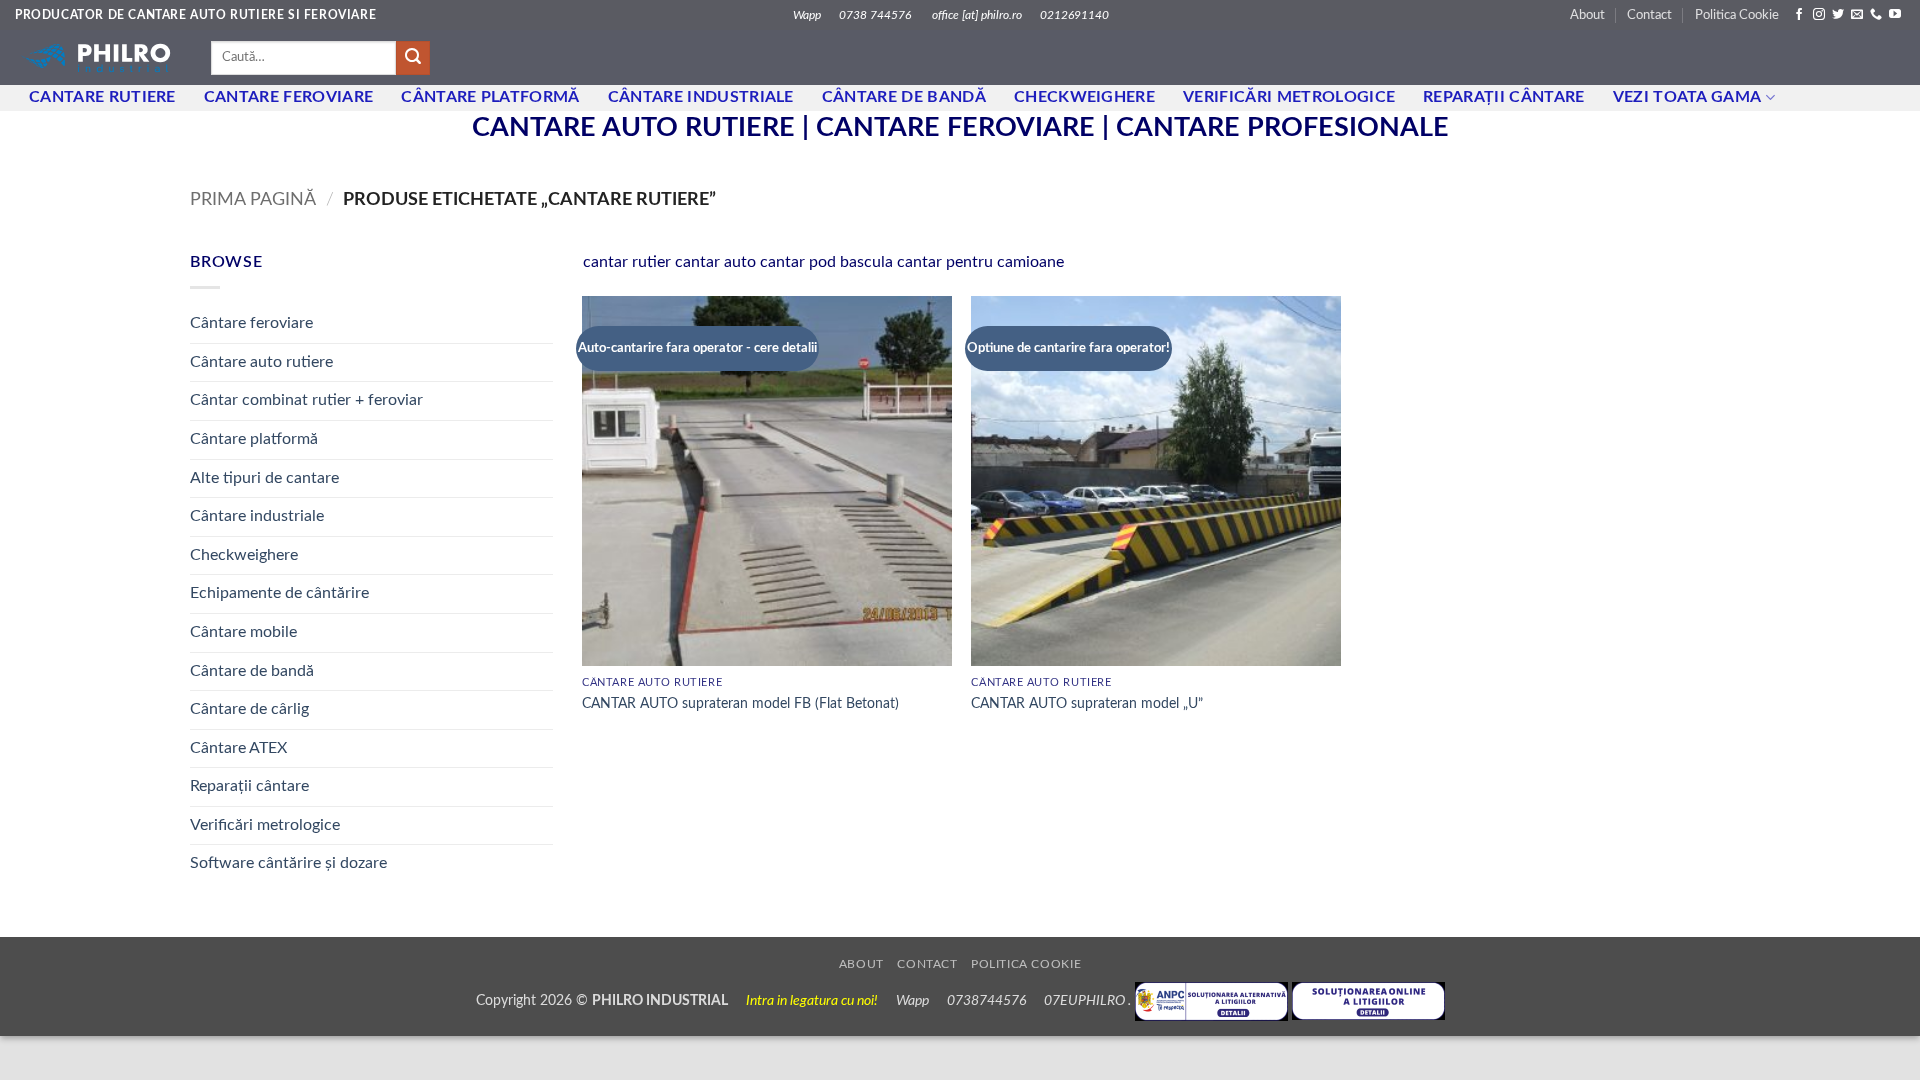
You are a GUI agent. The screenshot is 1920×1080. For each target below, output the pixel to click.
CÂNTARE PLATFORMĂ (490, 97)
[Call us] (1876, 15)
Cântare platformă (254, 439)
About (1587, 15)
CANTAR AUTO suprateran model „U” (1087, 703)
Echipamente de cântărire (279, 593)
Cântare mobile (243, 632)
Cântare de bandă (904, 97)
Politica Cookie (1737, 15)
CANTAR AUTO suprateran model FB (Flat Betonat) (740, 703)
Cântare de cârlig (249, 709)
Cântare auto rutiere (261, 362)
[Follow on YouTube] (1895, 15)
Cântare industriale (701, 97)
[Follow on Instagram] (1819, 15)
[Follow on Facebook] (1799, 15)
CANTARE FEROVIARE (288, 97)
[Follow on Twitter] (1838, 15)
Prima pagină (253, 199)
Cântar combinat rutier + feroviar (306, 400)
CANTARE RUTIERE (102, 97)
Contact (1649, 15)
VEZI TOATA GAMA (1687, 97)
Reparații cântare (1503, 97)
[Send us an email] (1857, 15)
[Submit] (413, 58)
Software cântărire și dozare (288, 863)
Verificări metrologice (1289, 97)
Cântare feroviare (251, 323)
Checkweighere (1084, 97)
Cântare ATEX (238, 748)
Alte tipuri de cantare (264, 478)
